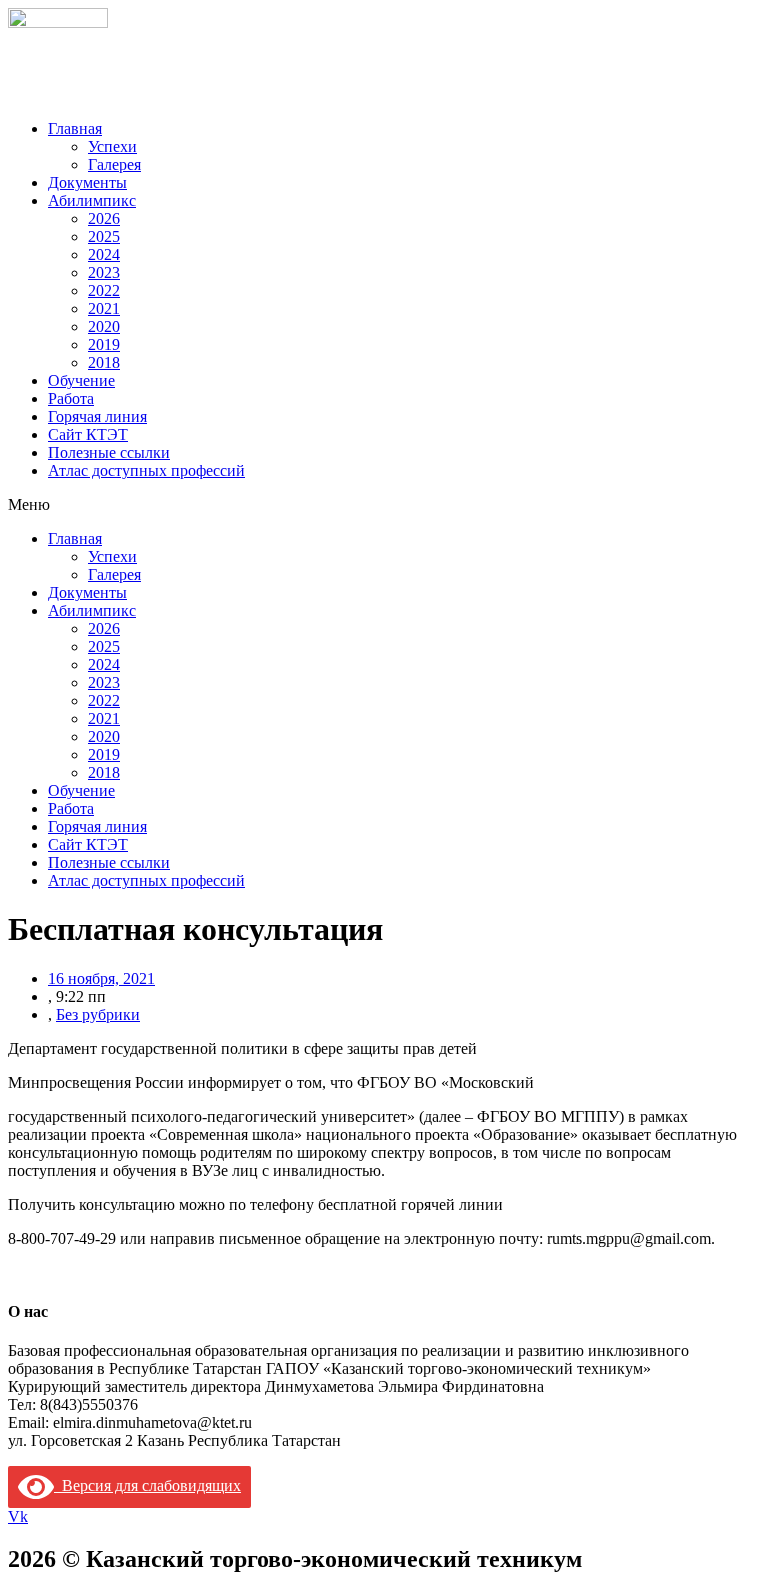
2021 (104, 308)
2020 (104, 326)
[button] (384, 505)
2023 (104, 272)
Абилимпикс (92, 200)
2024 (104, 254)
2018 (104, 362)
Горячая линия (97, 416)
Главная (75, 128)
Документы (87, 182)
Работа (71, 398)
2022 (104, 290)
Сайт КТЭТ (88, 434)
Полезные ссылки (109, 452)
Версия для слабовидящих (147, 1485)
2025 (104, 236)
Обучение (81, 380)
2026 (104, 218)
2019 (104, 344)
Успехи (112, 146)
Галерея (114, 164)
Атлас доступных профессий (146, 470)
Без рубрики (98, 1014)
